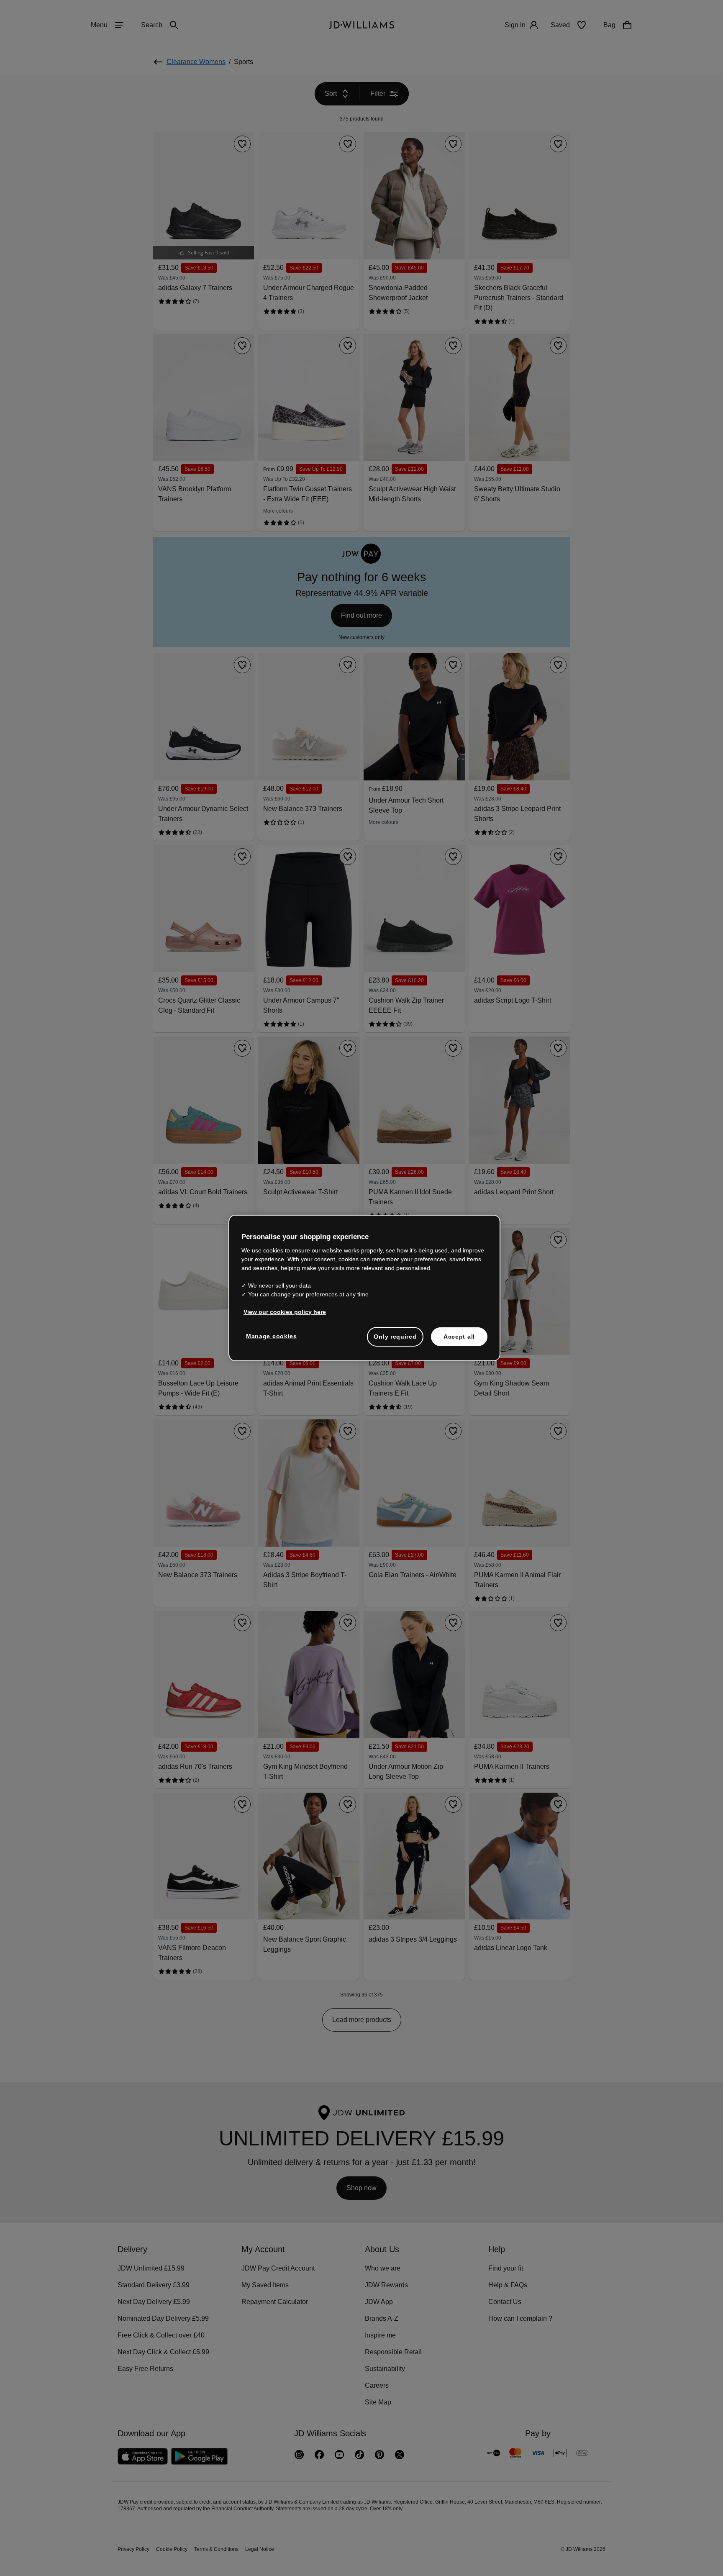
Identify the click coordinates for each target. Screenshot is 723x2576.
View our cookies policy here (285, 1316)
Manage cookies (272, 1340)
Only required (395, 1341)
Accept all (459, 1341)
